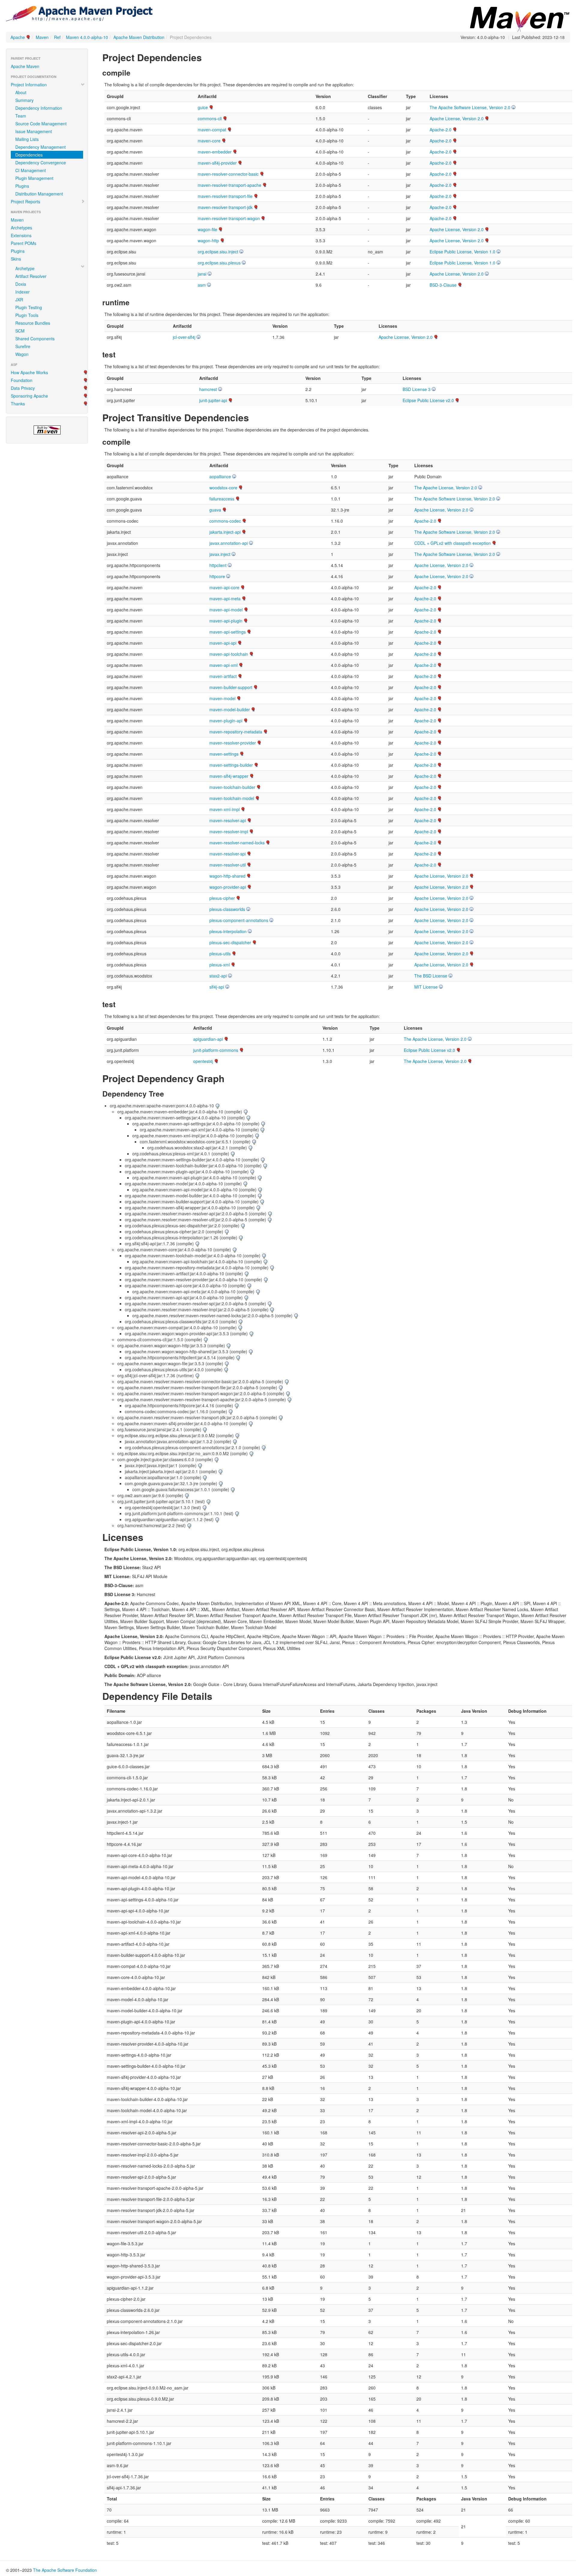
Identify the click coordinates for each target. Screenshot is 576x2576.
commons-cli (210, 118)
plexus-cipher (222, 898)
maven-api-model (226, 610)
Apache (18, 37)
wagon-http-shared (227, 876)
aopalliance (220, 476)
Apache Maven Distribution (139, 37)
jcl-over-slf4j (184, 337)
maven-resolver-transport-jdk (225, 207)
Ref (57, 37)
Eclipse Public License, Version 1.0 (462, 252)
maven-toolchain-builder (232, 787)
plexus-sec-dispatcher (230, 942)
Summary (24, 100)
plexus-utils (220, 954)
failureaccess (222, 499)
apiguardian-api (208, 1039)
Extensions (21, 235)
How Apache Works (29, 372)
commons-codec (225, 521)
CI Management (31, 170)
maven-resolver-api (228, 820)
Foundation (22, 380)
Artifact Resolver (31, 276)
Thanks (18, 404)
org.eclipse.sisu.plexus (219, 263)
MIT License (426, 987)
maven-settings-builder (231, 765)
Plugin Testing (29, 307)
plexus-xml (220, 965)
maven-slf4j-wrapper (229, 776)
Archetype (25, 268)
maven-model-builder (230, 709)
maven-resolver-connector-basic (228, 174)
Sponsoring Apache (29, 396)
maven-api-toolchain (229, 654)
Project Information (29, 85)
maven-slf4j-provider (217, 163)
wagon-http (208, 240)
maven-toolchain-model (232, 798)
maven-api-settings (228, 632)
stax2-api (218, 976)
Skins (16, 259)
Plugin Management (34, 178)
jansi (202, 274)
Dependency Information (39, 108)
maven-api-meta (225, 598)
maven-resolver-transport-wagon (229, 218)
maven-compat (212, 130)
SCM (20, 331)
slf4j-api (217, 987)
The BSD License (431, 976)
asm (202, 285)
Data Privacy (23, 388)
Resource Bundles (33, 323)
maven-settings (224, 754)
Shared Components (35, 339)
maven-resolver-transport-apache (229, 185)
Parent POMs (24, 243)
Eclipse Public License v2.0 (428, 400)
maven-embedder (215, 152)
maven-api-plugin (226, 621)
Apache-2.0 (441, 130)
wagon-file (207, 229)
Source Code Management (41, 124)
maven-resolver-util (228, 865)
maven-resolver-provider (233, 743)
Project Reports (25, 201)
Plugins (22, 186)
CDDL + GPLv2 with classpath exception (453, 543)
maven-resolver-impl (229, 831)
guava (215, 510)
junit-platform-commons (216, 1050)
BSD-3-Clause (443, 285)
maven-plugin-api (226, 721)
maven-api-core (224, 587)
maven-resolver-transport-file (225, 196)
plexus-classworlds (227, 909)
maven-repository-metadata (236, 732)
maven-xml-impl (225, 809)
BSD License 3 (417, 389)
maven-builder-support (231, 687)
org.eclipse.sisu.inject (218, 252)
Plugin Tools (27, 315)
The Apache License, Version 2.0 (446, 488)
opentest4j (203, 1061)
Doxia (21, 284)
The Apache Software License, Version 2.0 (470, 107)
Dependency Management (40, 147)
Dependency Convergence (41, 163)
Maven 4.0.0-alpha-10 (87, 37)
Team (21, 116)
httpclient (218, 565)
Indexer (22, 292)
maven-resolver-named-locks (237, 843)
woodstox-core (223, 488)
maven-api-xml (223, 665)
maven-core (209, 141)
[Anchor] (207, 57)
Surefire (23, 346)
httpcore (217, 576)
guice (203, 107)
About (21, 92)
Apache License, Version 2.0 (457, 118)
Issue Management (34, 131)
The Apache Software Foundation (65, 2570)
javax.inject (220, 554)
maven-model (222, 698)
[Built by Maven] (47, 430)
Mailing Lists (27, 139)
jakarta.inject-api (225, 532)
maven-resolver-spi (228, 854)
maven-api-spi (223, 643)
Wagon (22, 354)
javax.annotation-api (229, 543)
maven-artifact (223, 676)
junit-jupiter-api (213, 400)
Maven (42, 37)
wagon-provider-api (228, 887)
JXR (19, 300)
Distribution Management (39, 194)
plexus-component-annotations (239, 920)
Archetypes (21, 228)
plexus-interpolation (228, 931)
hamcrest (208, 389)
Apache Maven (25, 66)
